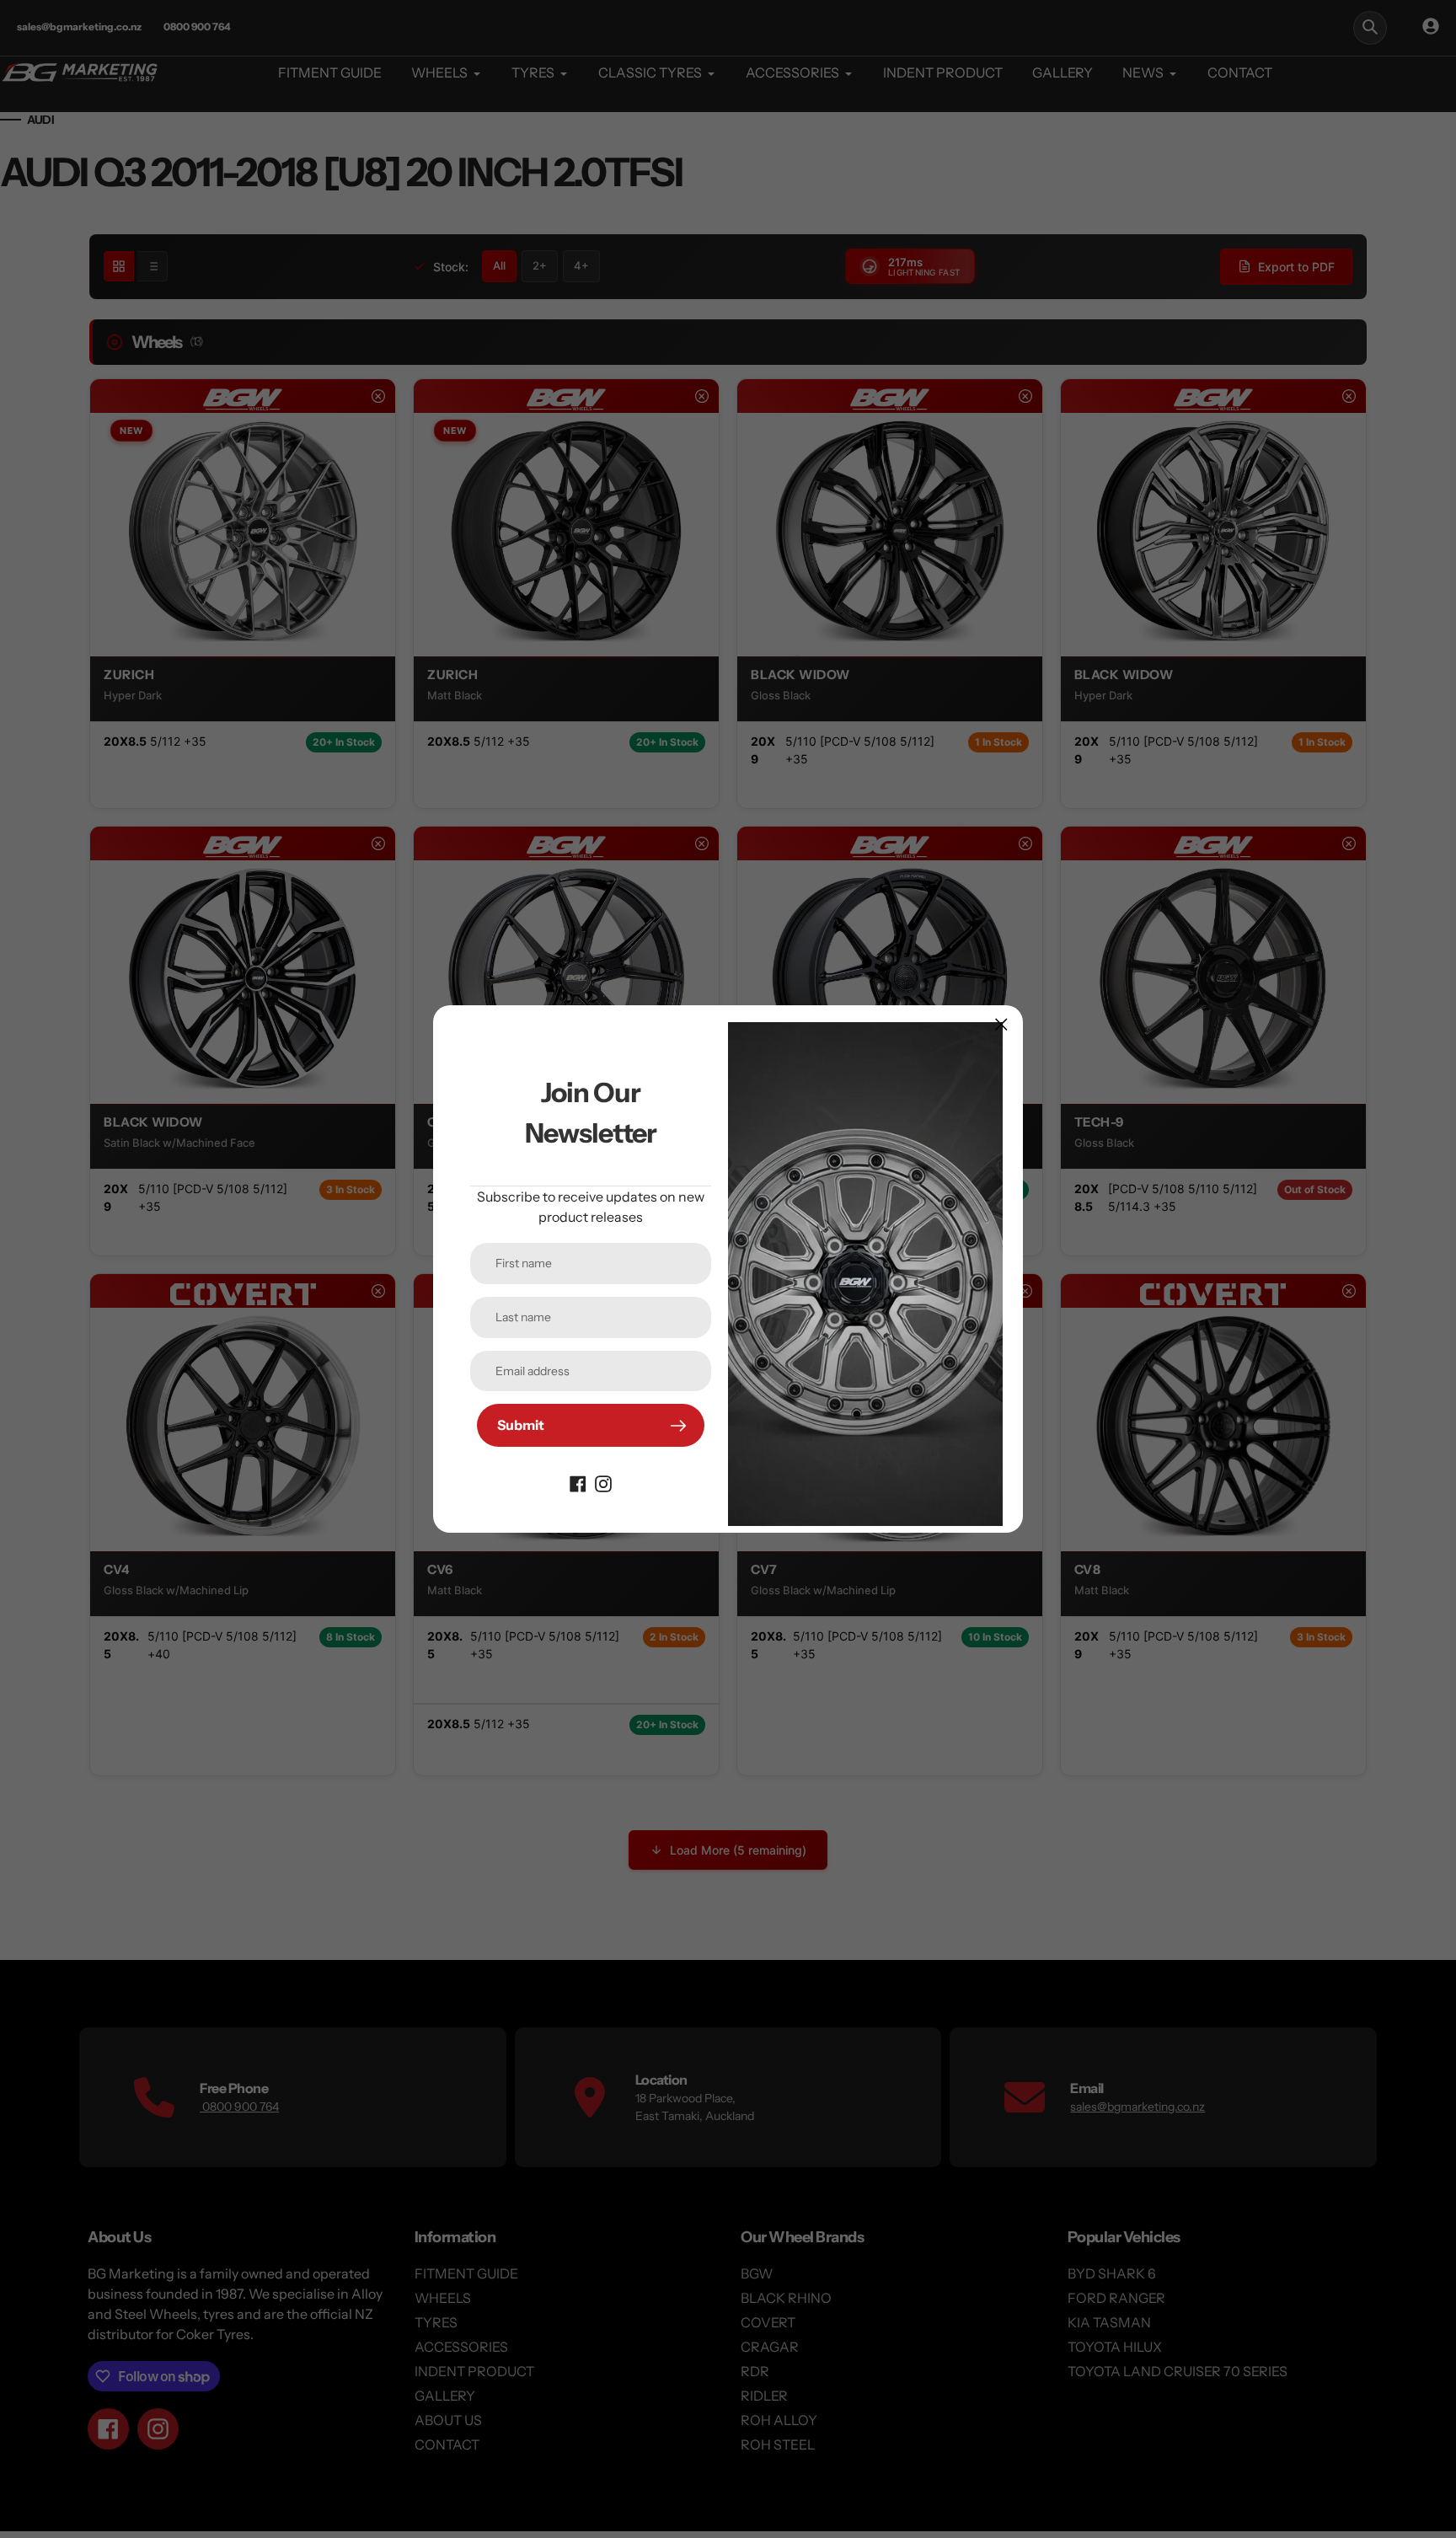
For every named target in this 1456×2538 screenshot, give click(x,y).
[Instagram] (603, 1482)
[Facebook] (578, 1482)
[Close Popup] (1001, 1024)
